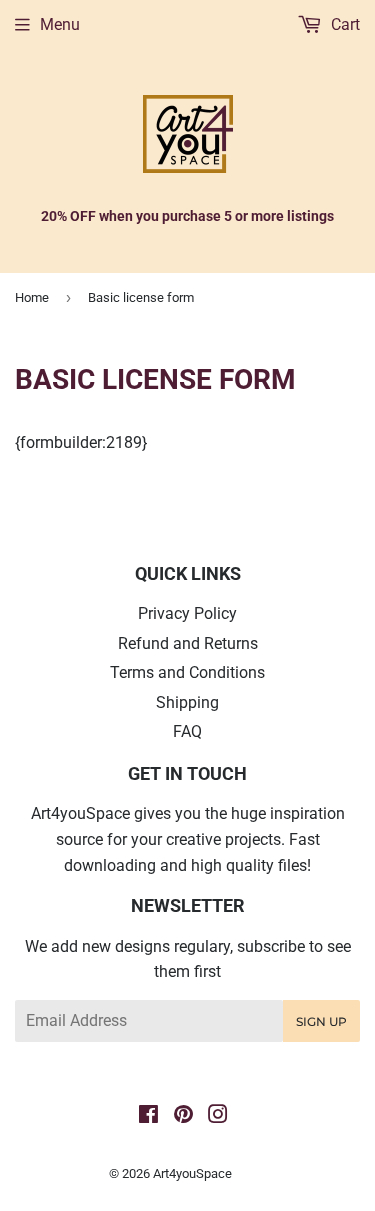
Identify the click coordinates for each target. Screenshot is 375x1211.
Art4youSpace (192, 1173)
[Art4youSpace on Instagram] (218, 1116)
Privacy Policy (187, 613)
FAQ (187, 731)
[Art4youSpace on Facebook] (148, 1116)
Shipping (187, 702)
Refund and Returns (188, 643)
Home (32, 297)
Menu (60, 24)
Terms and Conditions (187, 672)
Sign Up (321, 1021)
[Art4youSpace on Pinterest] (183, 1116)
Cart (343, 24)
